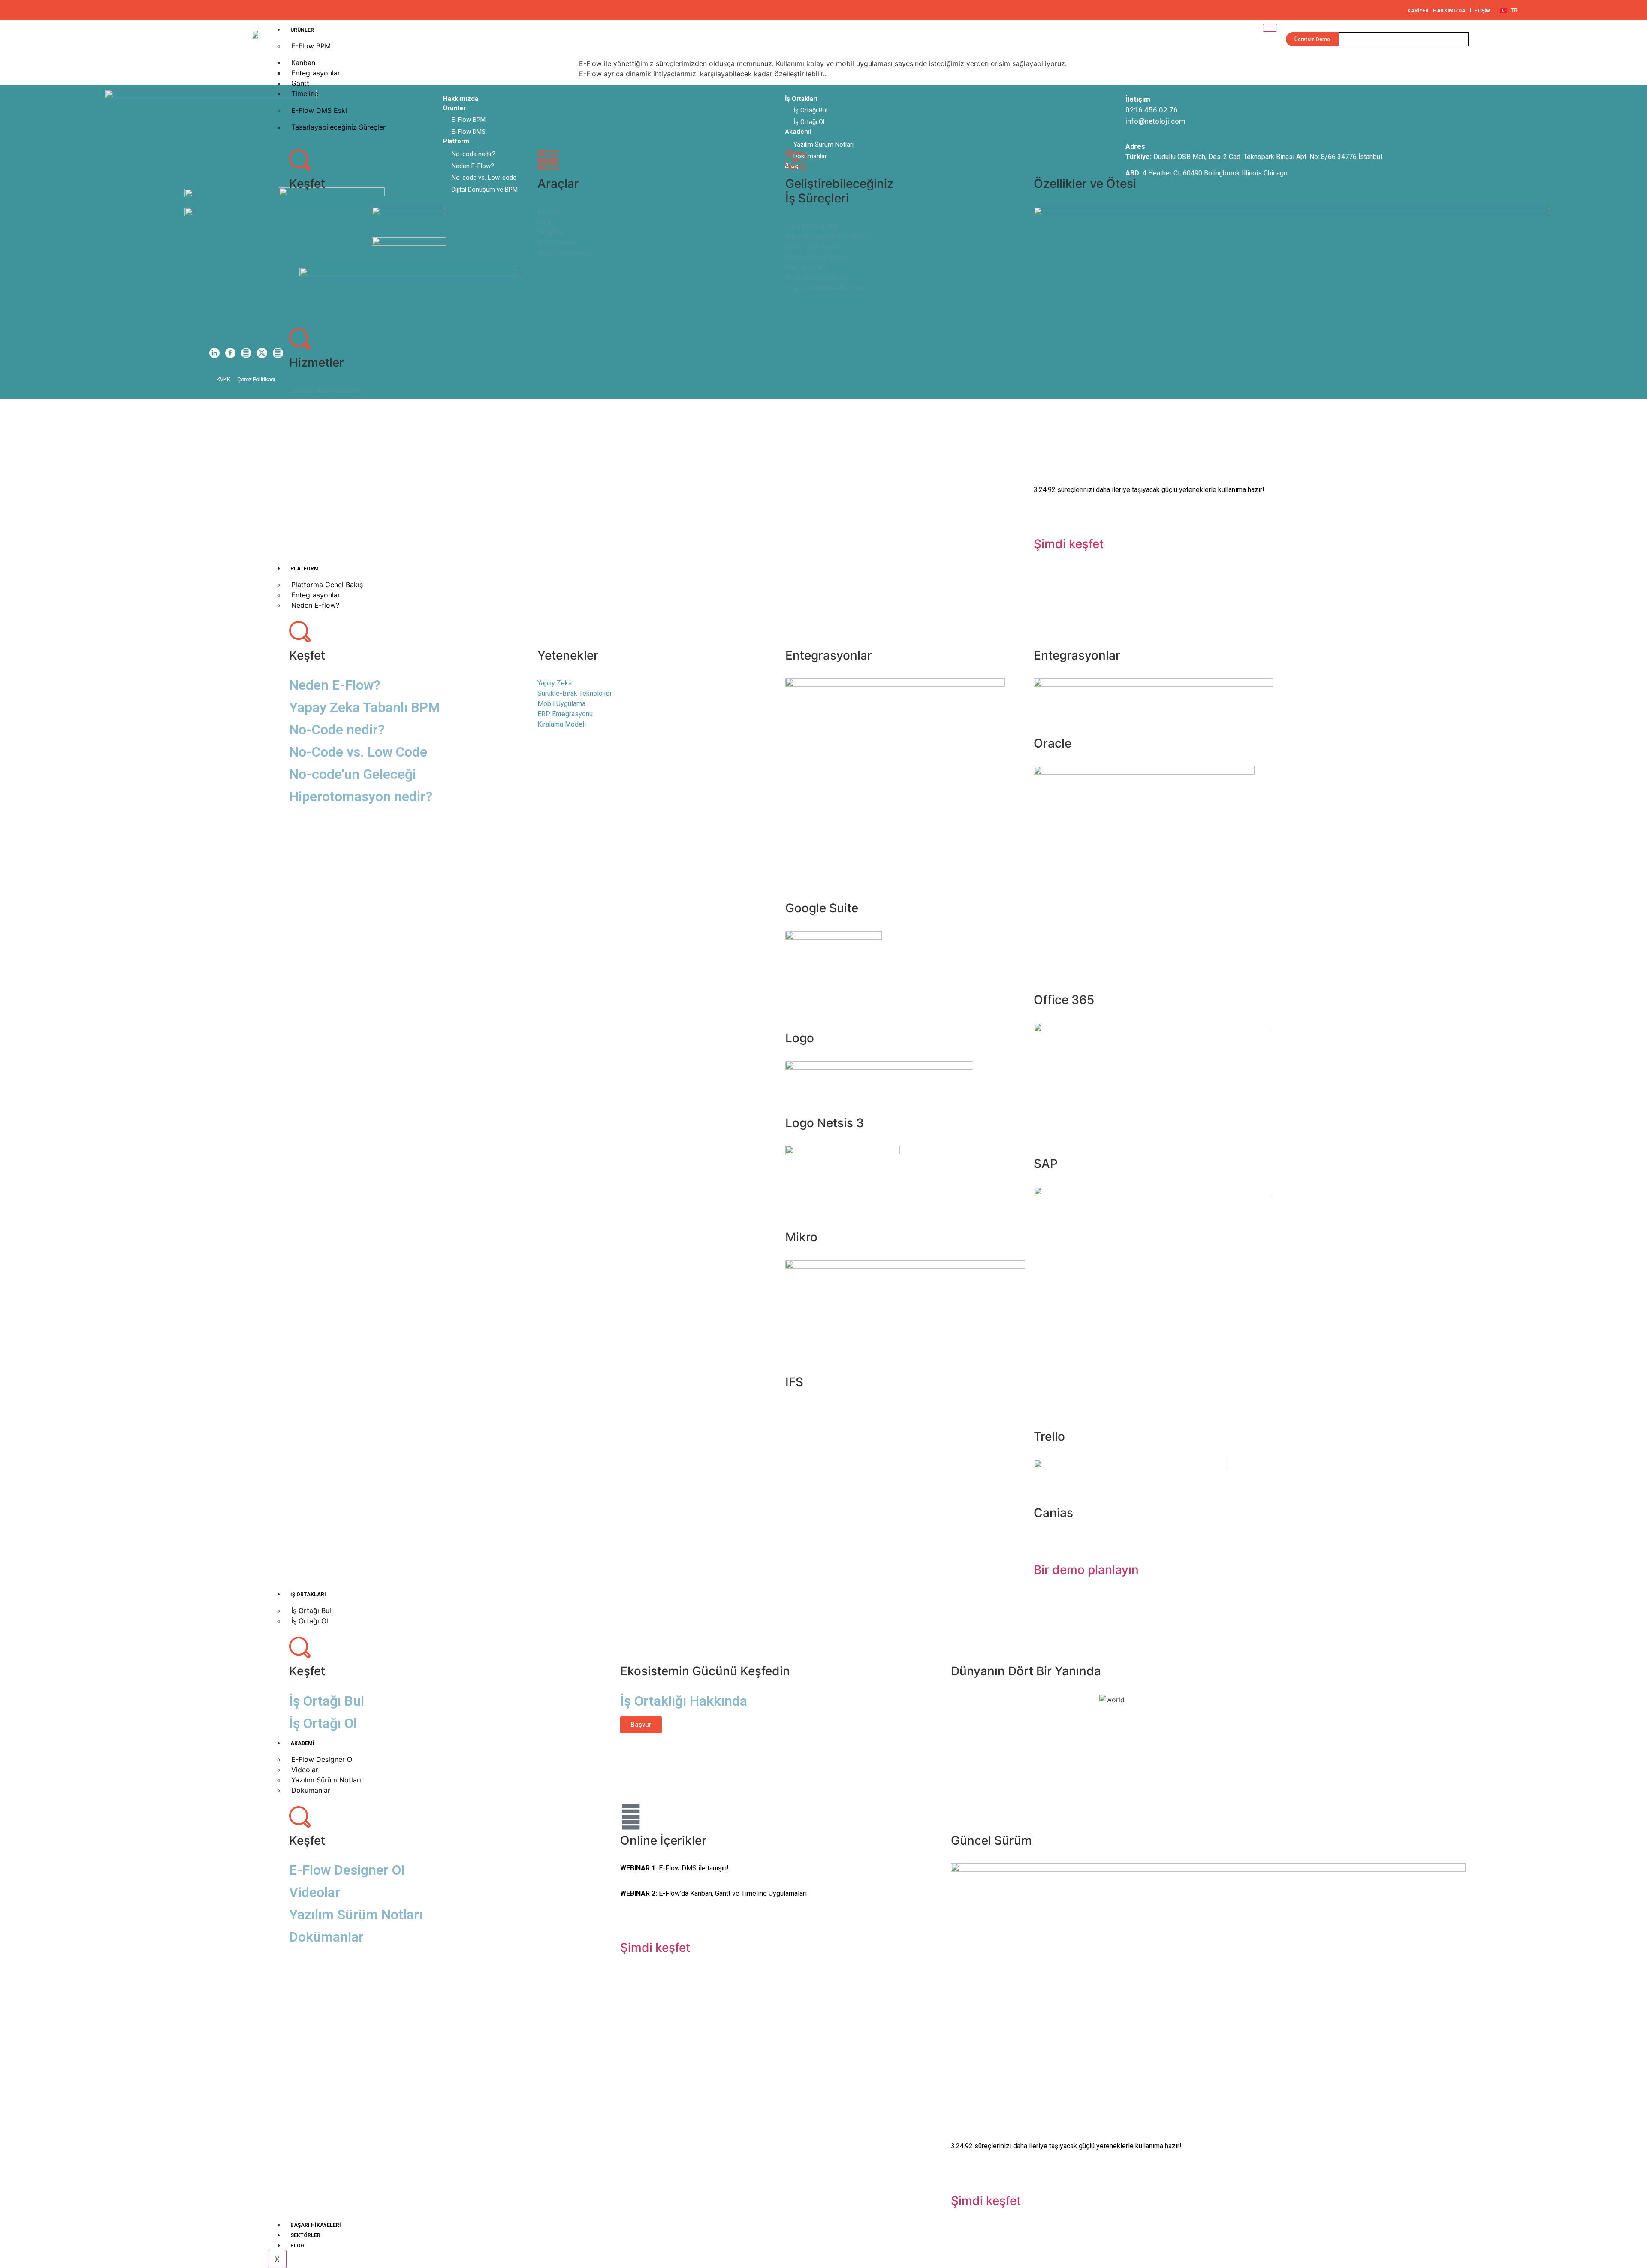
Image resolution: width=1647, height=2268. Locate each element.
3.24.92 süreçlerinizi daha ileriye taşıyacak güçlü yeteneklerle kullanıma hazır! (1149, 490)
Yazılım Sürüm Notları (356, 1915)
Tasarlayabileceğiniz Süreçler (338, 127)
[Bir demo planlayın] (1044, 1546)
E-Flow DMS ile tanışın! (674, 1868)
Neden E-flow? (315, 605)
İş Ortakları (308, 1595)
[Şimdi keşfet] (1044, 520)
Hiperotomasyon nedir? (361, 796)
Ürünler (302, 30)
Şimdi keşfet (1069, 544)
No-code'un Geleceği (353, 774)
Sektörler (305, 2235)
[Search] (1459, 39)
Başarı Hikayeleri (316, 2225)
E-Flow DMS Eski (319, 110)
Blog (297, 2246)
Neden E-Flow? (335, 685)
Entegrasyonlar (316, 73)
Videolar (315, 1892)
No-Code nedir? (337, 730)
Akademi (302, 1743)
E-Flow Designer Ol (347, 1870)
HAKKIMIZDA (1449, 11)
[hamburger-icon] (1270, 28)
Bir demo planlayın (1086, 1570)
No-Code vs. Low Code (358, 752)
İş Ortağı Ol (310, 1621)
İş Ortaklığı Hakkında (684, 1701)
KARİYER (1418, 11)
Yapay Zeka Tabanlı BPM (365, 707)
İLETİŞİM (1480, 11)
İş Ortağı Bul (327, 1701)
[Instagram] (246, 353)
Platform (305, 569)
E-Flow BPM (311, 46)
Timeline (305, 93)
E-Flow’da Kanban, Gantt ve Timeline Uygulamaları (713, 1893)
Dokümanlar (311, 1790)
